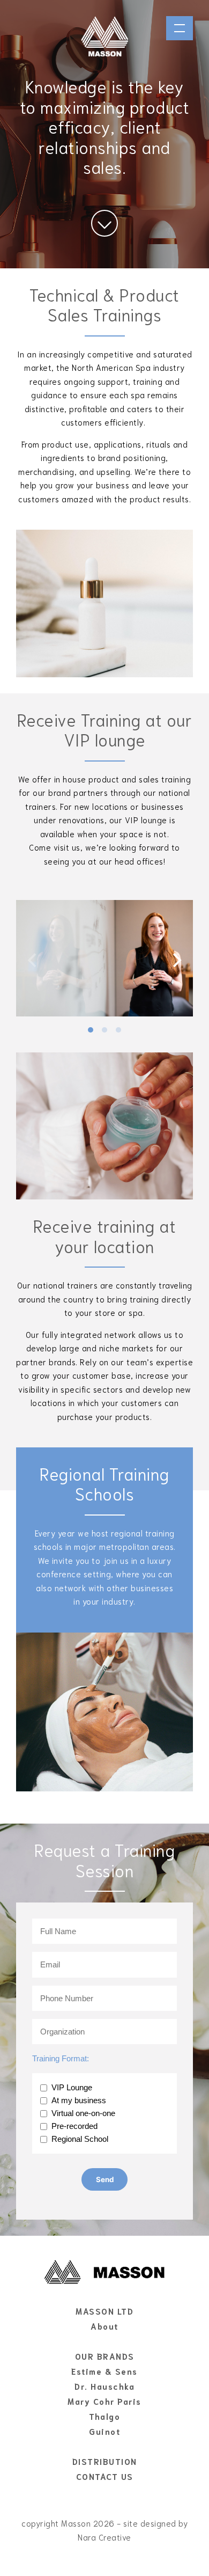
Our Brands (105, 2356)
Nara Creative (104, 2537)
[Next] (176, 960)
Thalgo (104, 2416)
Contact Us (105, 2476)
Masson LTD (104, 2311)
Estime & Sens (104, 2371)
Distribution (105, 2461)
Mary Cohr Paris (104, 2401)
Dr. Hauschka (104, 2386)
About (104, 2326)
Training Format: (61, 2058)
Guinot (104, 2431)
